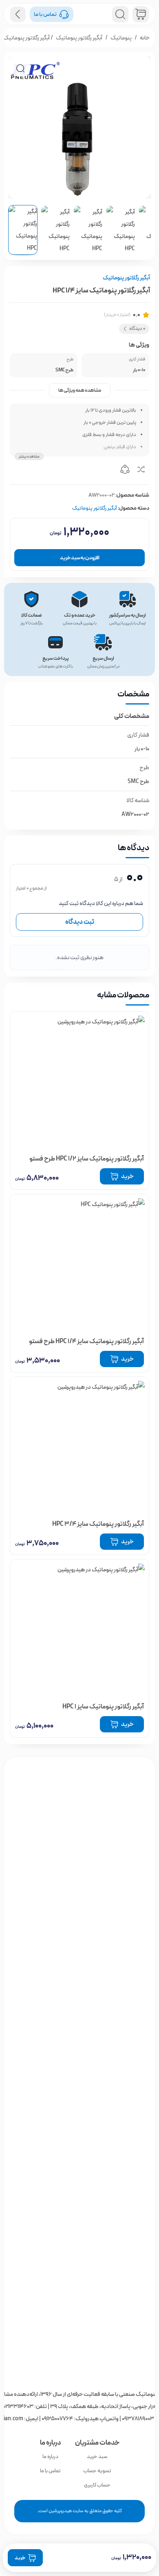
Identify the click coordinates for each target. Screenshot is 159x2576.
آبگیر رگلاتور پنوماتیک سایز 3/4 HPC (98, 1524)
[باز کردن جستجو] (120, 14)
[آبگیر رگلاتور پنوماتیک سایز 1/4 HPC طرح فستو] (79, 1263)
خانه (145, 38)
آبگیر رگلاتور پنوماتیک (79, 38)
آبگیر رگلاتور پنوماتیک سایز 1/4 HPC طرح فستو (86, 1341)
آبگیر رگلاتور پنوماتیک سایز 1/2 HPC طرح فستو (87, 1159)
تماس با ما (50, 2471)
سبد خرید (97, 2457)
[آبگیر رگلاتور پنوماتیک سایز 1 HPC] (79, 1629)
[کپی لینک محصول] (125, 471)
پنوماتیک (121, 38)
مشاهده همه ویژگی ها (80, 390)
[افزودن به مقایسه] (141, 471)
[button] (20, 68)
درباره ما (50, 2457)
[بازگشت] (18, 14)
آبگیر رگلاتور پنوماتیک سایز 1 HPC (103, 1707)
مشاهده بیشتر (29, 457)
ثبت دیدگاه (80, 922)
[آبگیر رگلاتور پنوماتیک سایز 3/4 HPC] (79, 1446)
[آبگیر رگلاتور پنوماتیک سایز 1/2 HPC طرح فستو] (79, 1081)
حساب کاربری (97, 2485)
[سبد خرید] (141, 14)
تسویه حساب (97, 2471)
